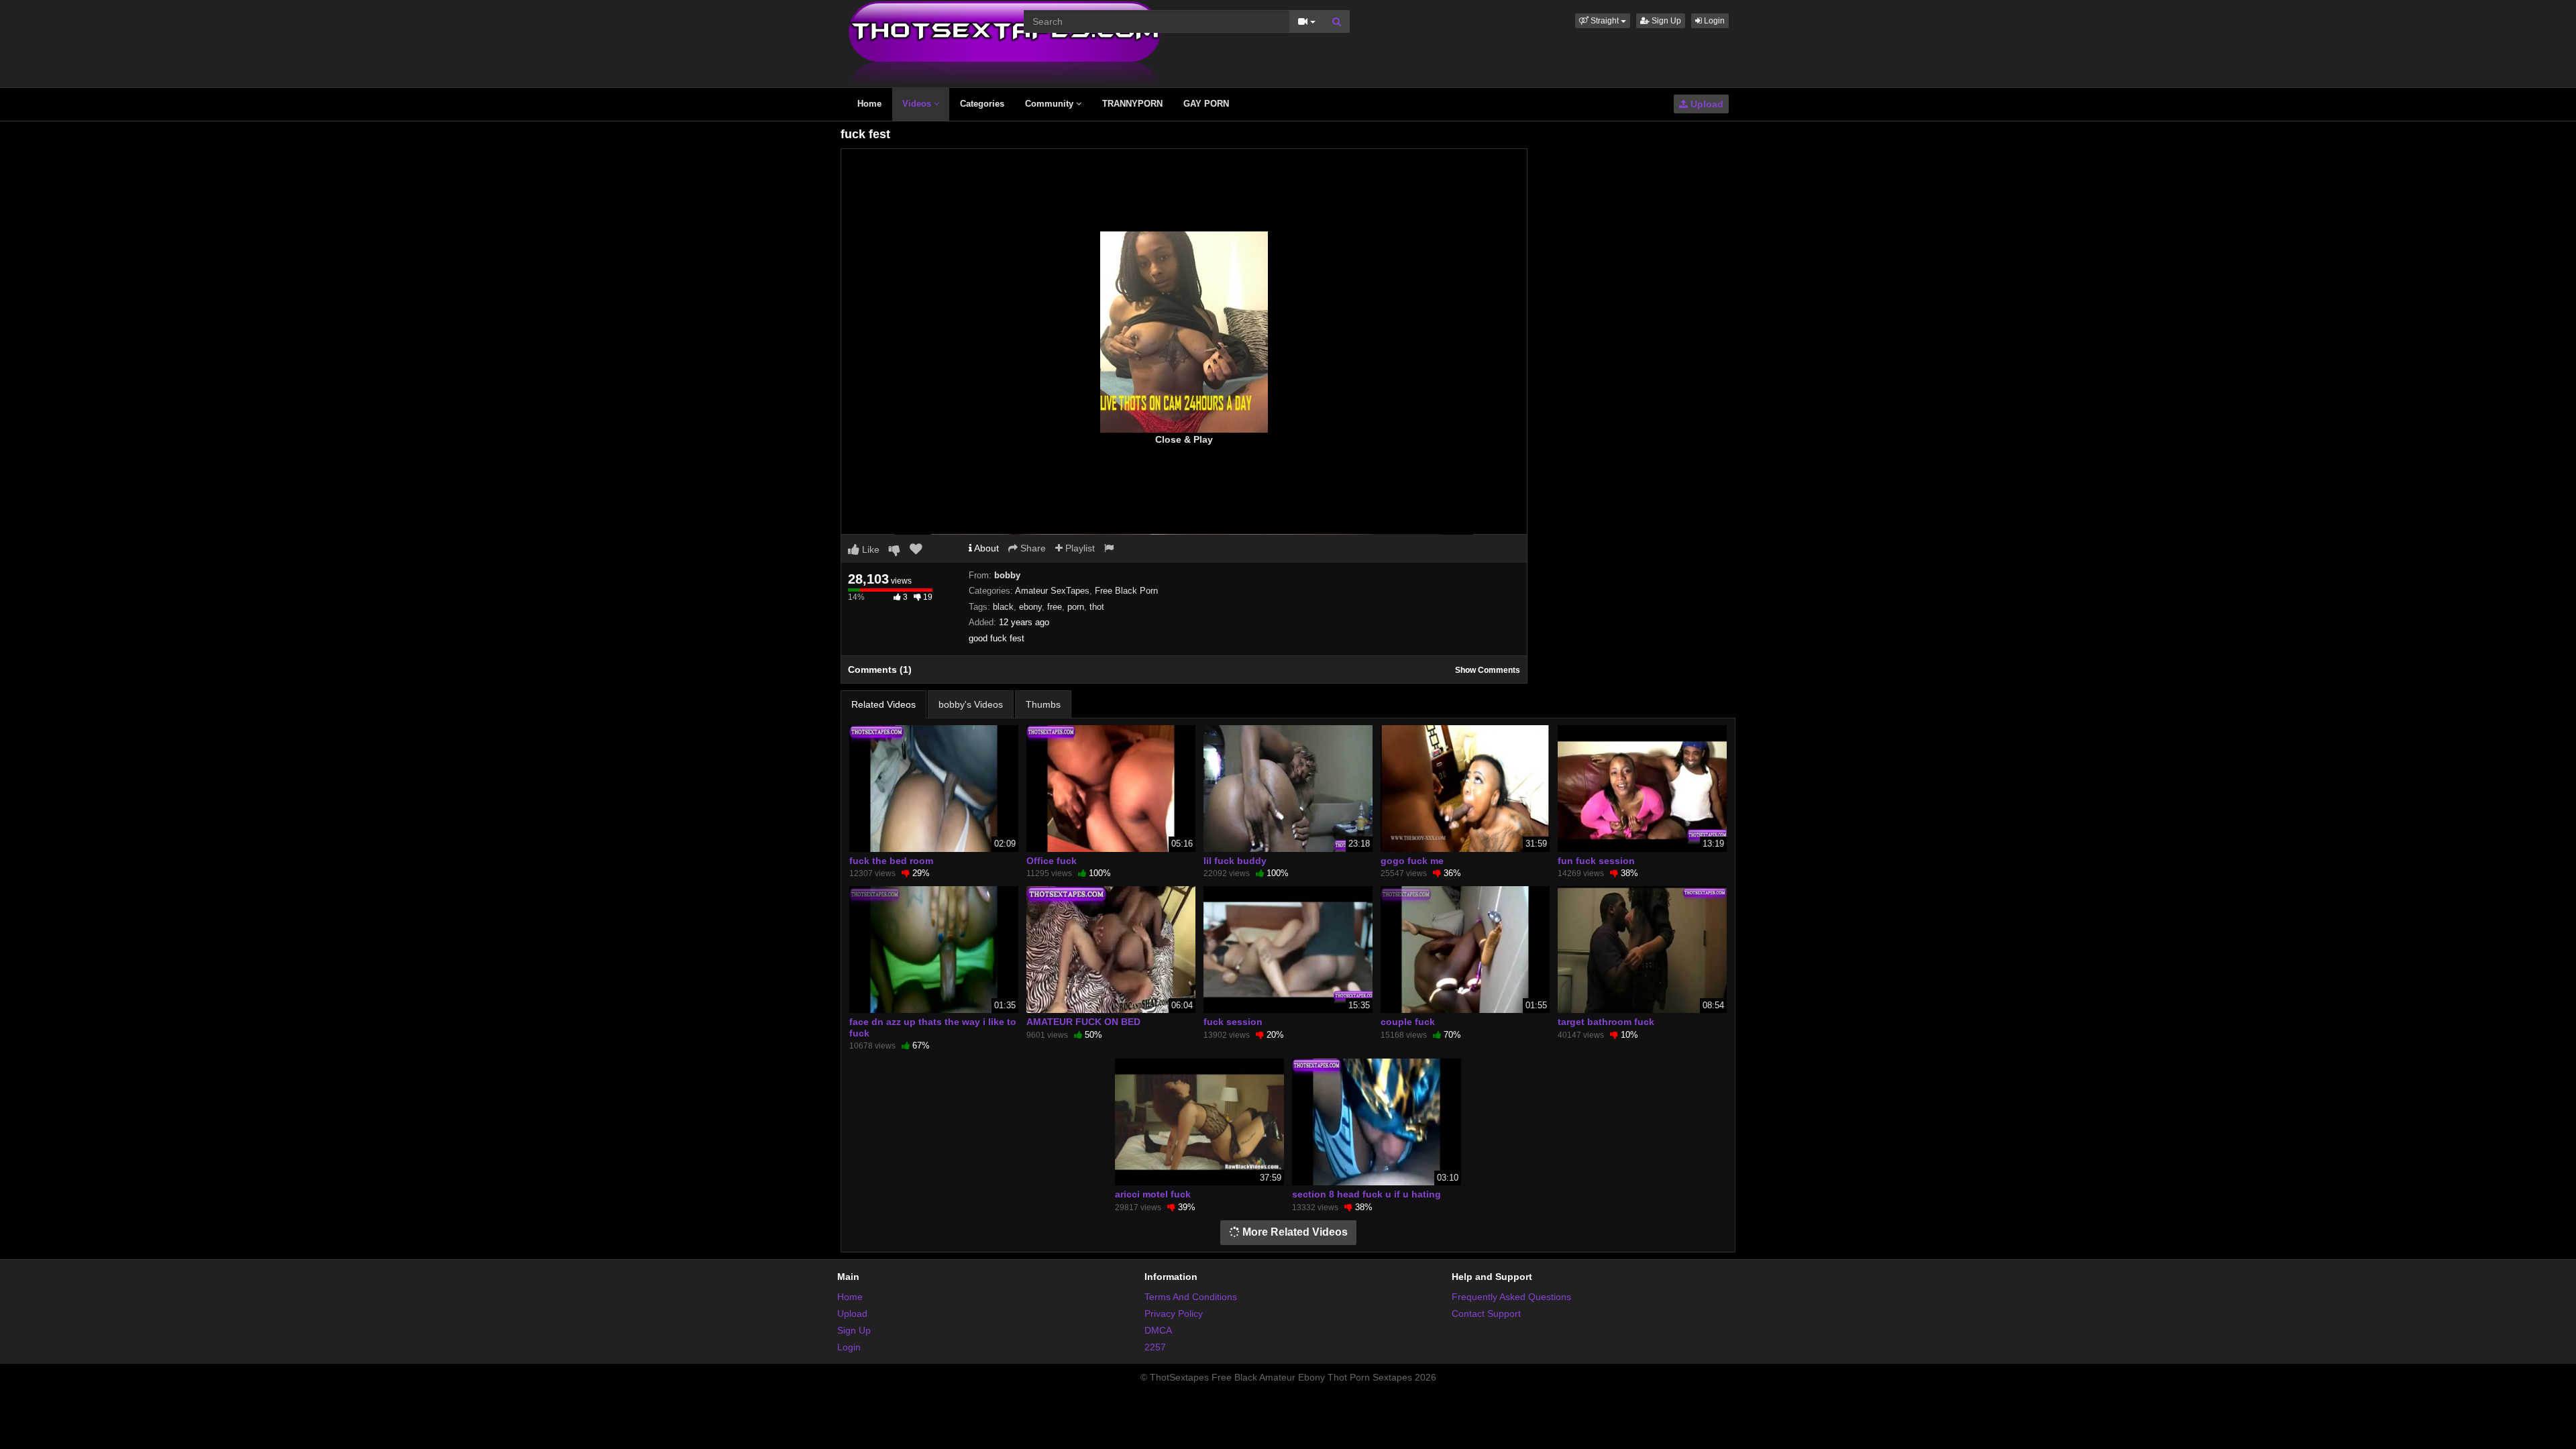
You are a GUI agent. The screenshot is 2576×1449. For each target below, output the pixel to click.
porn (1076, 607)
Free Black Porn (1126, 591)
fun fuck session (1596, 861)
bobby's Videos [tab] (971, 704)
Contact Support (1486, 1313)
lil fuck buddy (1235, 861)
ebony (1030, 607)
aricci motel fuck (1153, 1194)
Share (1032, 548)
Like (869, 549)
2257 (1155, 1347)
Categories (982, 104)
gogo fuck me (1412, 861)
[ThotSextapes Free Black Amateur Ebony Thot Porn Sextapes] (1005, 43)
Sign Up (1665, 21)
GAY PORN (1206, 104)
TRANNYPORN (1132, 104)
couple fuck (1408, 1022)
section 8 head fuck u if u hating (1366, 1194)
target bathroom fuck (1606, 1022)
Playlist (1079, 548)
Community (1051, 104)
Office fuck (1052, 861)
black (1003, 607)
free (1055, 607)
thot (1097, 607)
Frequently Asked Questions (1511, 1297)
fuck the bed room (891, 861)
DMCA (1158, 1330)
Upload (1706, 104)
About (985, 548)
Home (869, 104)
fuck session (1233, 1022)
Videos (918, 104)
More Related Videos (1294, 1232)
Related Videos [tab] (883, 704)
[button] (1603, 21)
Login (1713, 21)
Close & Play (1184, 439)
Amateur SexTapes (1052, 591)
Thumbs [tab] (1043, 704)
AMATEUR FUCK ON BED (1083, 1022)
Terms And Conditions (1191, 1297)
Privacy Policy (1174, 1313)
